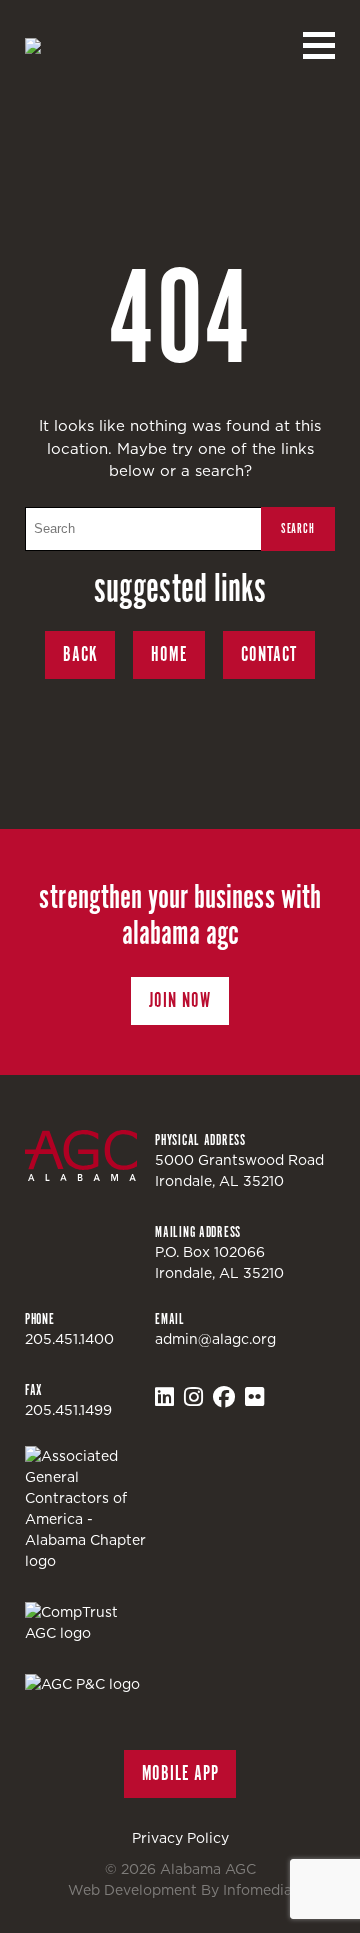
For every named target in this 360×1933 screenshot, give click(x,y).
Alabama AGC (117, 46)
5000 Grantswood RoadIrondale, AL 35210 (239, 1170)
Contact (269, 654)
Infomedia (257, 1890)
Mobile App (180, 1773)
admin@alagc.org (215, 1339)
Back (80, 654)
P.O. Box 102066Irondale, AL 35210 (219, 1262)
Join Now (179, 1000)
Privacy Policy (180, 1838)
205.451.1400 (69, 1339)
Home (169, 654)
